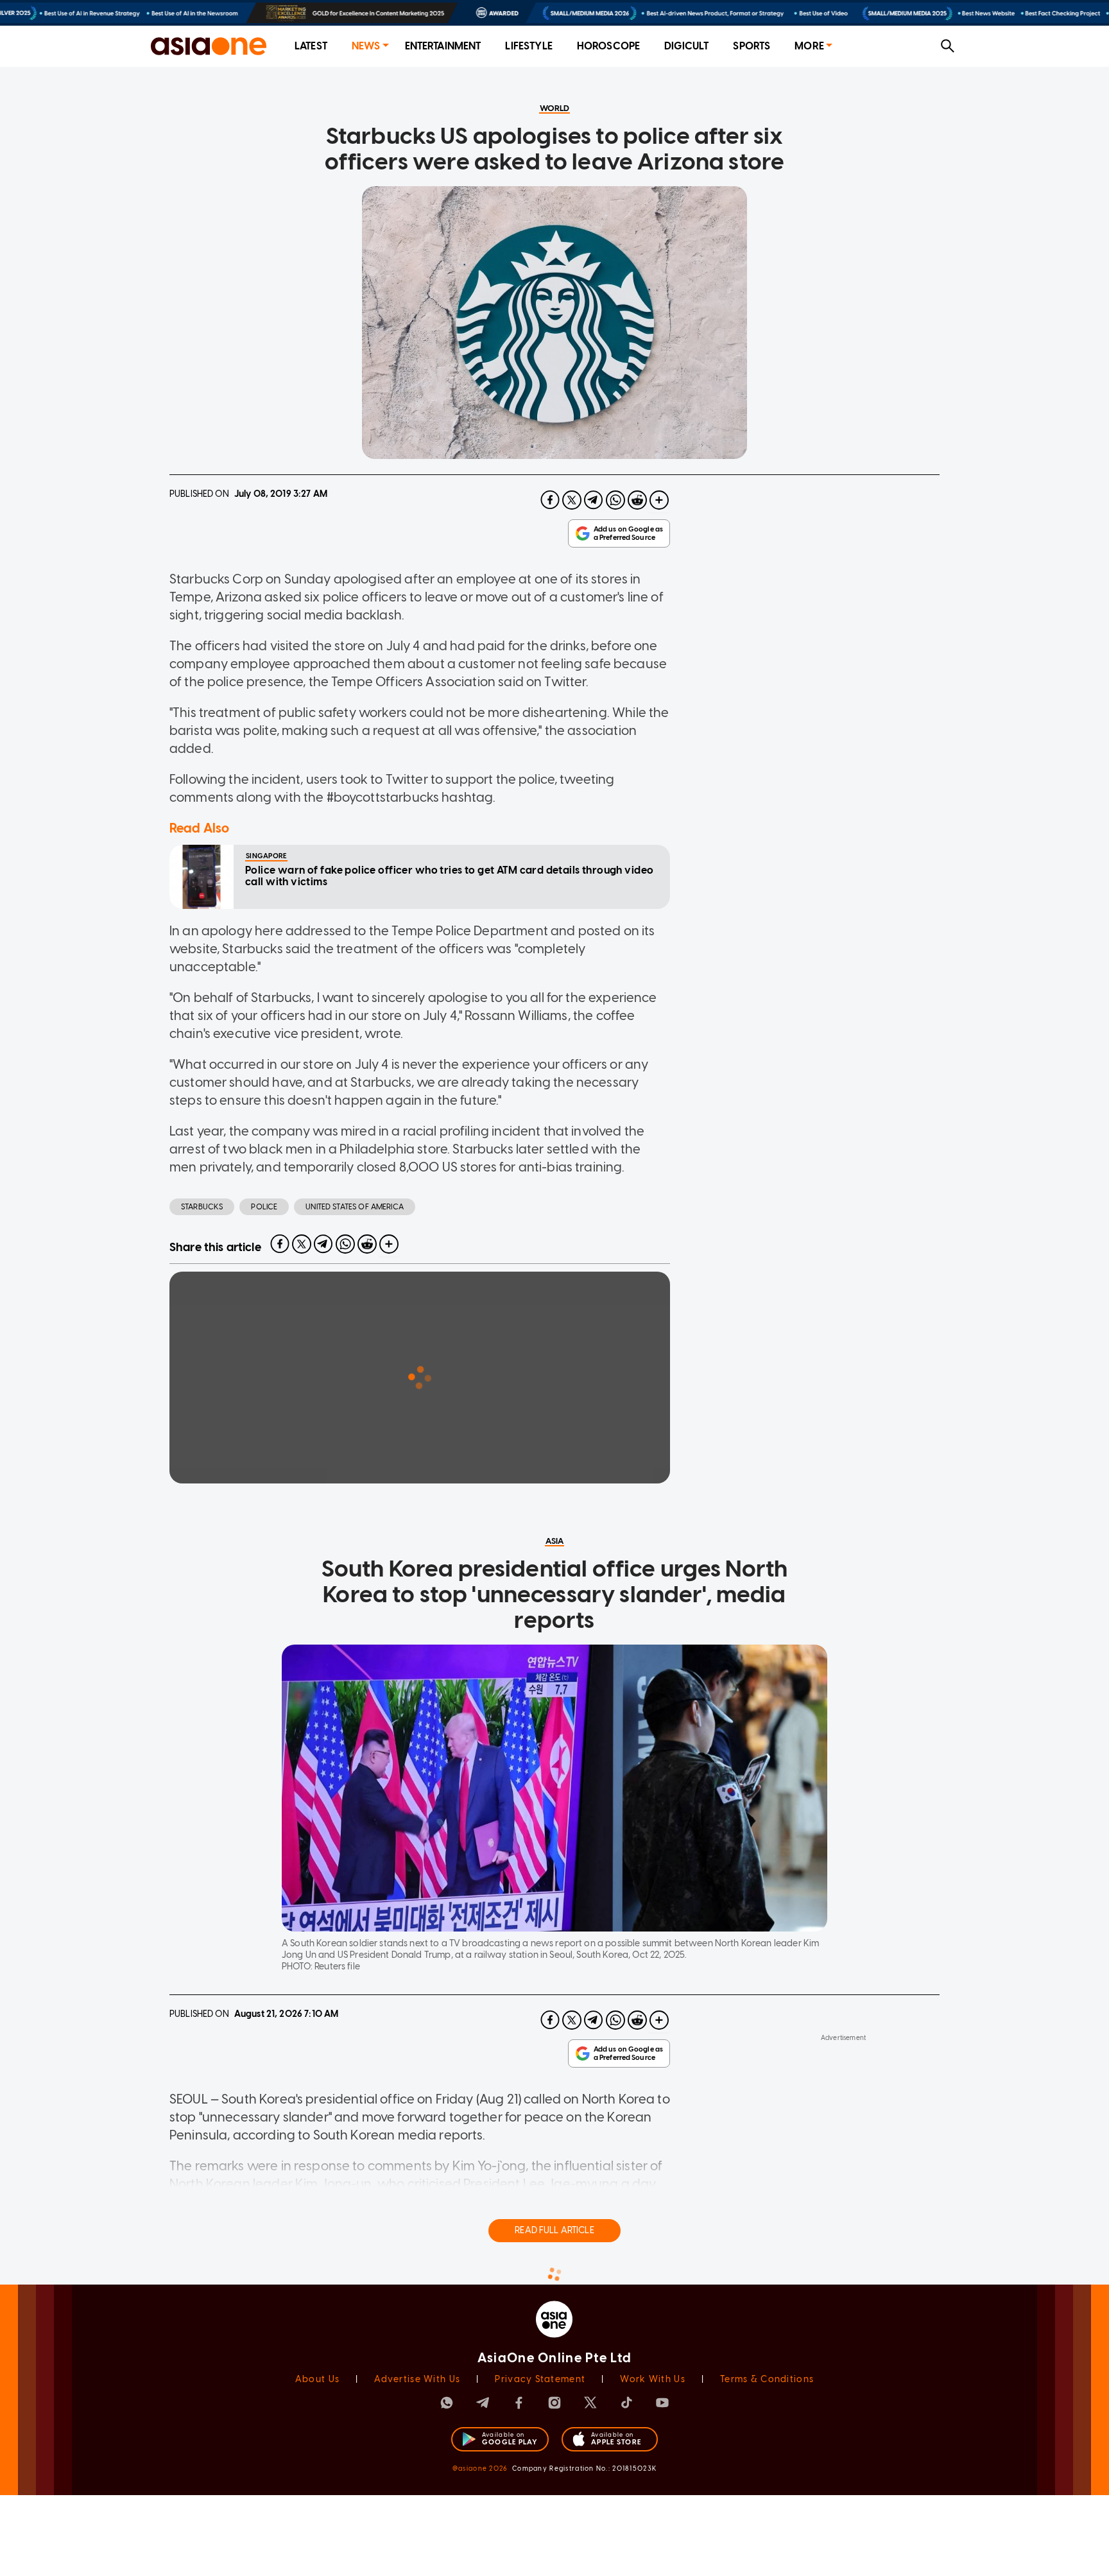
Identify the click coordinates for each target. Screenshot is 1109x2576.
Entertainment (443, 46)
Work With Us (652, 2379)
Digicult (686, 46)
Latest (311, 46)
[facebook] (550, 500)
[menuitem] (311, 47)
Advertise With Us (417, 2379)
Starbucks (202, 1207)
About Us (317, 2379)
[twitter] (572, 500)
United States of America (355, 1207)
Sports (752, 46)
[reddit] (637, 500)
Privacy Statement (540, 2379)
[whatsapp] (615, 500)
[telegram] (594, 500)
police (264, 1207)
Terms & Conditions (767, 2379)
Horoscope (608, 46)
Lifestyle (529, 46)
